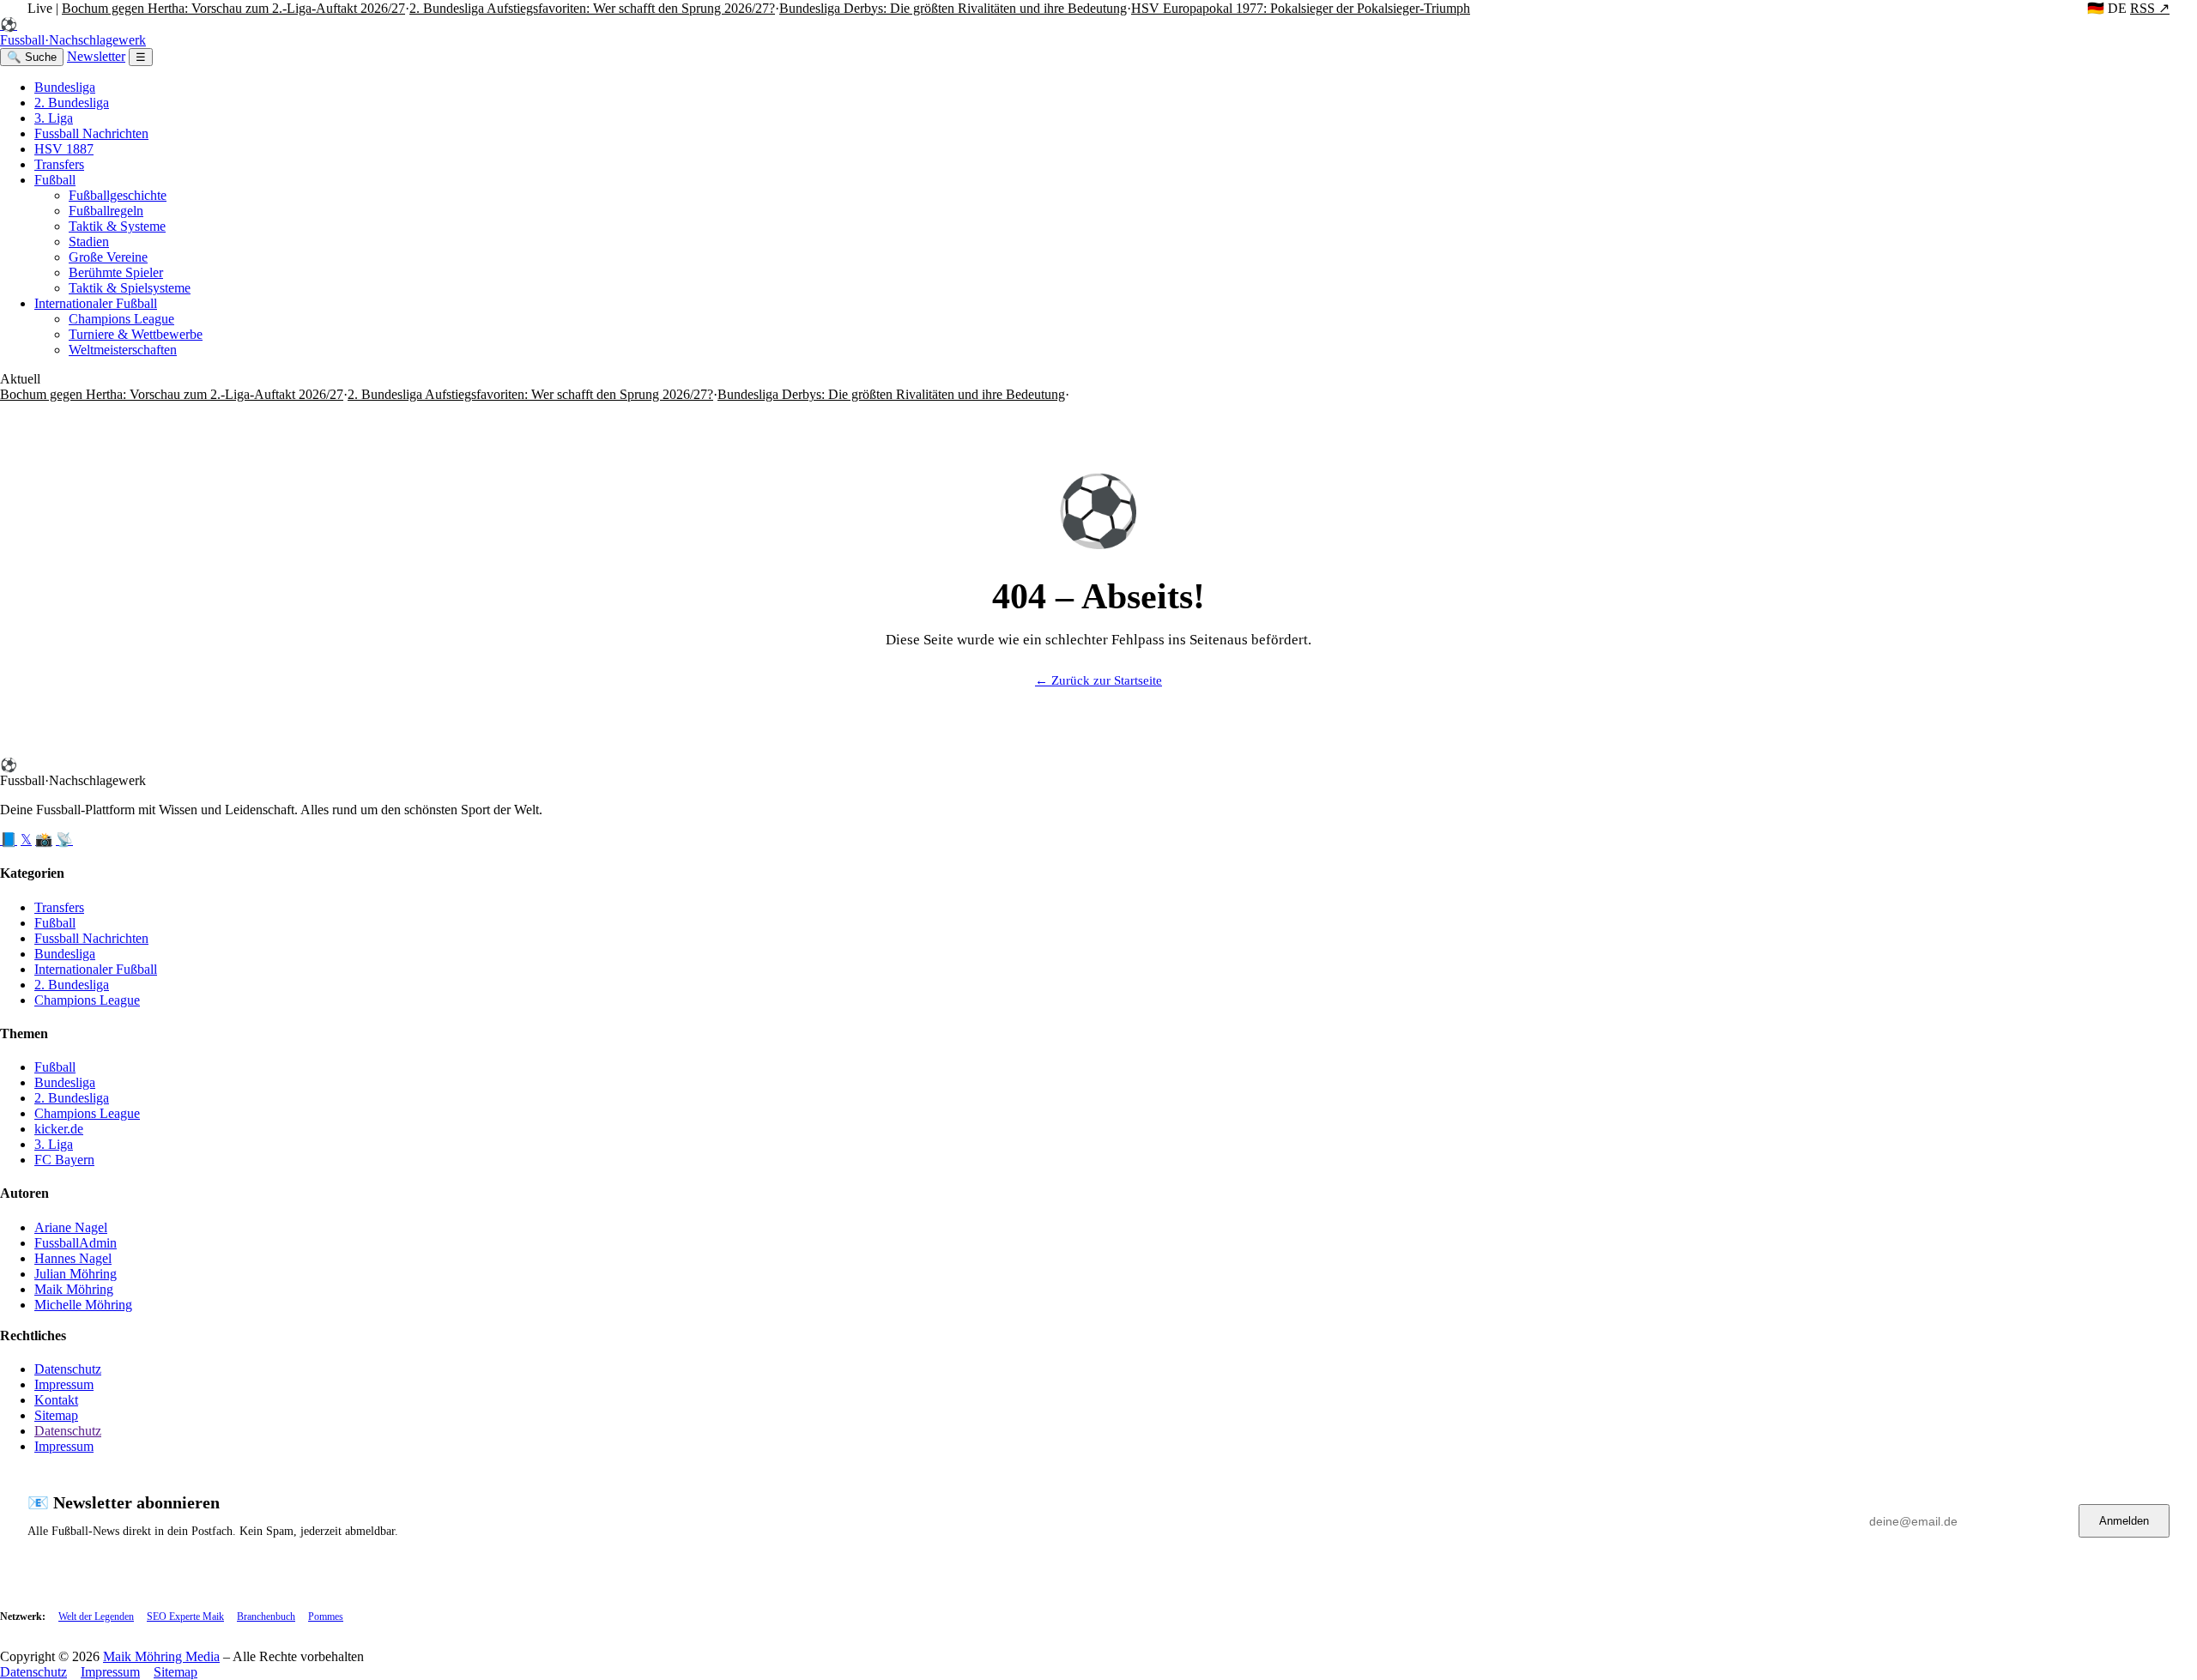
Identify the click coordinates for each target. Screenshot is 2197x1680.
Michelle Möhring (83, 1305)
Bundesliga (65, 87)
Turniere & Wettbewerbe (136, 334)
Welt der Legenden (96, 1617)
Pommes (326, 1617)
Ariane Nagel (71, 1227)
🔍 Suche (32, 57)
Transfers (59, 164)
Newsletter (96, 56)
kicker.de (59, 1129)
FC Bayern (64, 1160)
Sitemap (56, 1415)
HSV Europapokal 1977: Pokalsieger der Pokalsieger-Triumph (1301, 8)
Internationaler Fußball (96, 303)
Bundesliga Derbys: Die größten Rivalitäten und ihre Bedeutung (953, 8)
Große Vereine (108, 257)
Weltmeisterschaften (123, 350)
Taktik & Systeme (117, 226)
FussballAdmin (76, 1243)
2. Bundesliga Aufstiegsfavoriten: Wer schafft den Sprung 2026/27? (592, 8)
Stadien (89, 242)
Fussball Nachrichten (91, 133)
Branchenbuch (266, 1617)
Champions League (121, 319)
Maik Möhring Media (161, 1656)
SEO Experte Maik (185, 1617)
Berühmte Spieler (116, 272)
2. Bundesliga (72, 103)
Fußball (55, 180)
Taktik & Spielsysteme (130, 288)
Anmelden (2124, 1521)
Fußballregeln (106, 211)
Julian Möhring (76, 1274)
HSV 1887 (64, 149)
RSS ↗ (2150, 8)
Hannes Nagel (73, 1258)
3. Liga (54, 118)
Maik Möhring (74, 1289)
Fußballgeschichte (118, 195)
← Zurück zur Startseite (1098, 680)
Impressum (64, 1384)
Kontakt (56, 1400)
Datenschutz (68, 1369)
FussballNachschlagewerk (73, 32)
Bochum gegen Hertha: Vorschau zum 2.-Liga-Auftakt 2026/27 (233, 8)
